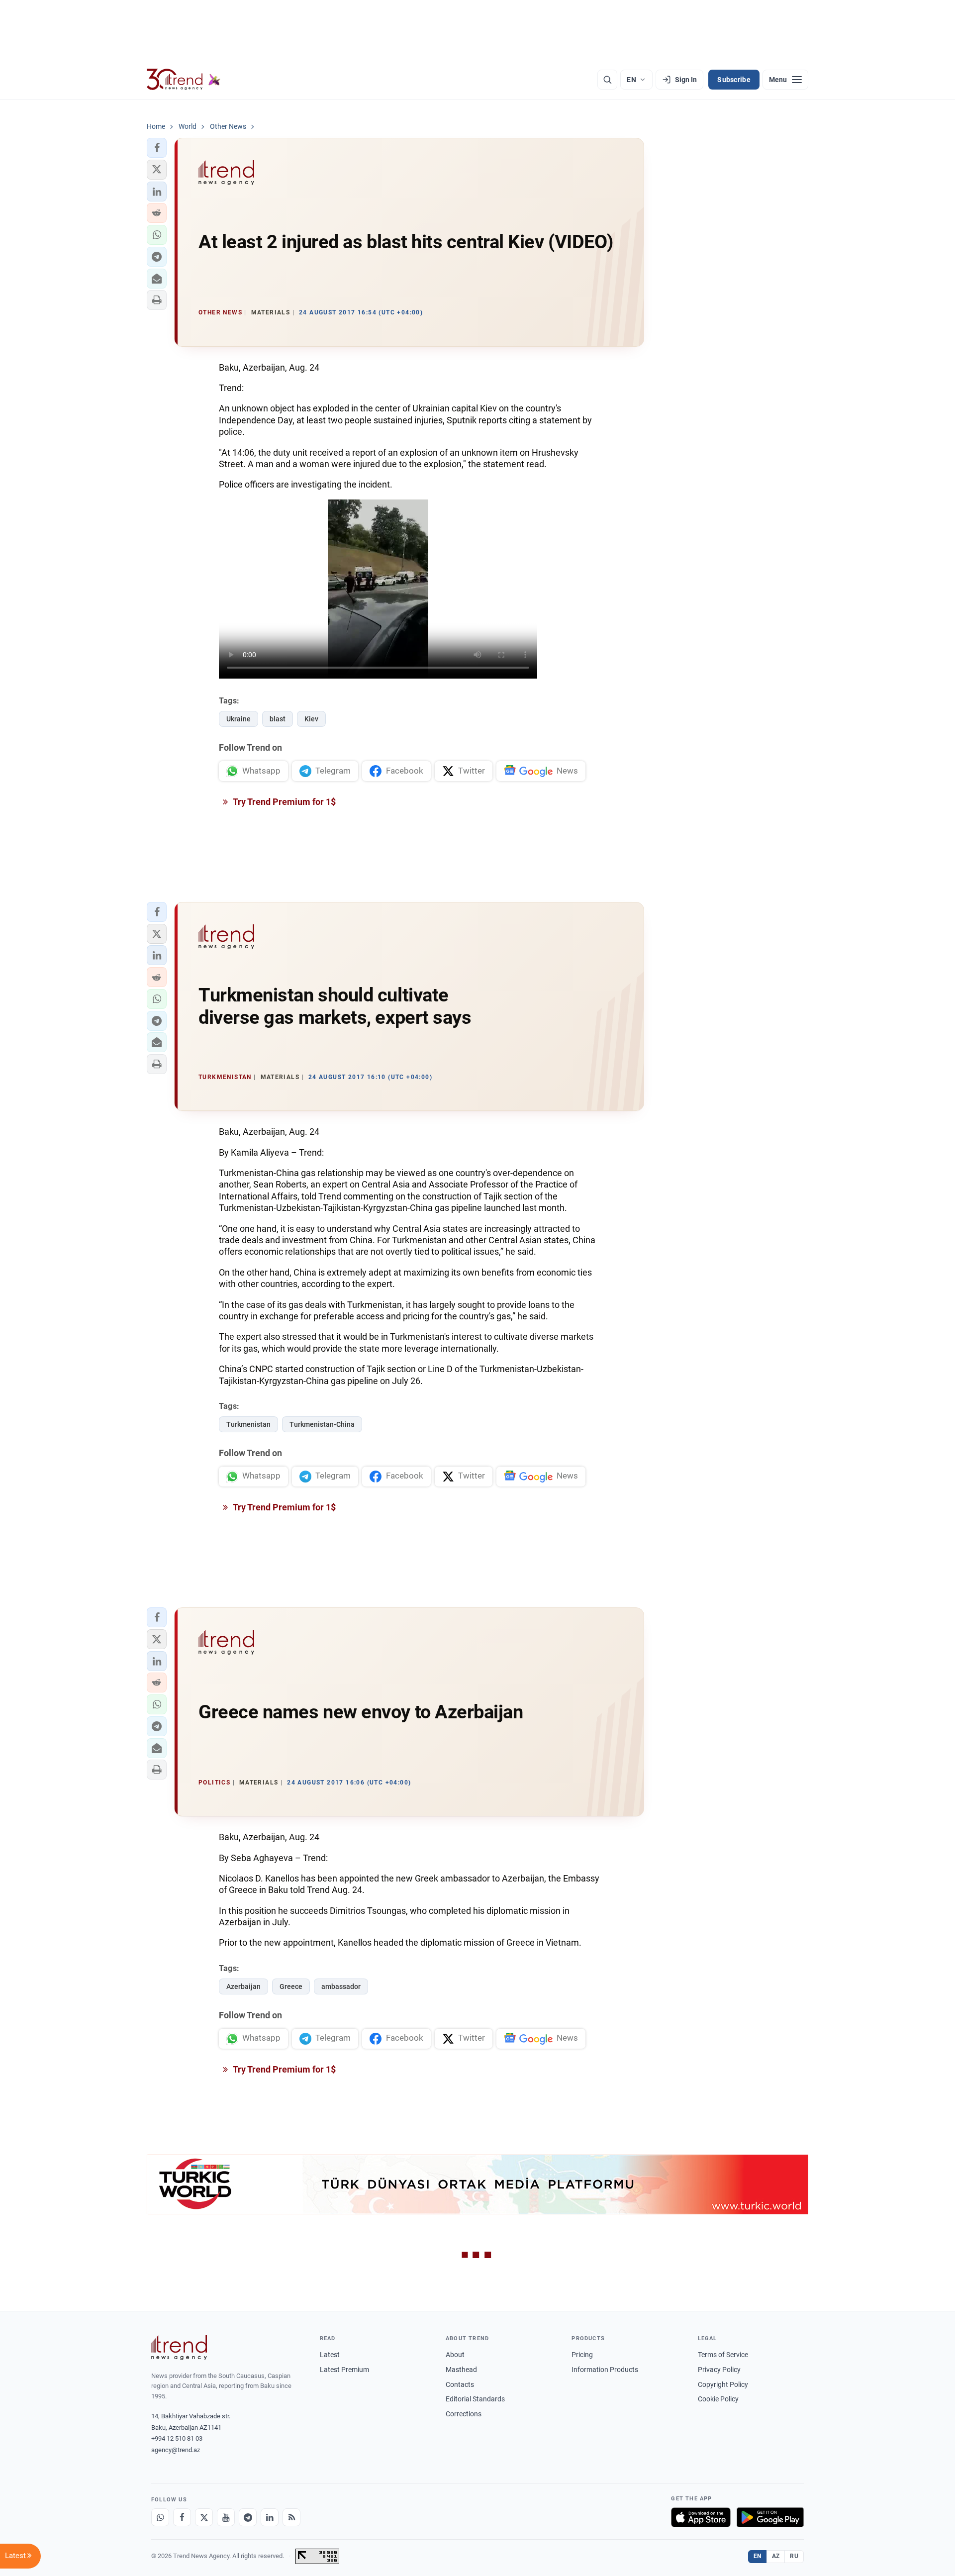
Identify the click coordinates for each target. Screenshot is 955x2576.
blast (278, 719)
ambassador (341, 1986)
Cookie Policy (718, 2399)
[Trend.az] (184, 80)
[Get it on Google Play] (770, 2517)
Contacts (460, 2384)
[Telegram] (248, 2517)
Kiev (311, 719)
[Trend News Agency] (179, 2348)
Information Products (605, 2370)
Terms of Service (723, 2355)
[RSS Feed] (291, 2517)
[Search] (607, 80)
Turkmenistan (248, 1424)
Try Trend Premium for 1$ (284, 802)
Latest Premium (344, 2370)
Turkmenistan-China (322, 1424)
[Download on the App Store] (701, 2517)
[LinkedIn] (270, 2517)
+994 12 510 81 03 (177, 2438)
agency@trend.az (176, 2450)
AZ (776, 2556)
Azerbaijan (243, 1986)
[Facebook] (182, 2517)
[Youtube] (226, 2517)
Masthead (461, 2370)
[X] (204, 2517)
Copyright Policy (723, 2384)
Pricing (582, 2355)
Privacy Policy (719, 2370)
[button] (157, 148)
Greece (291, 1986)
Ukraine (239, 719)
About (455, 2355)
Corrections (464, 2414)
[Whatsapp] (160, 2517)
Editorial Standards (475, 2399)
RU (794, 2556)
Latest (330, 2355)
